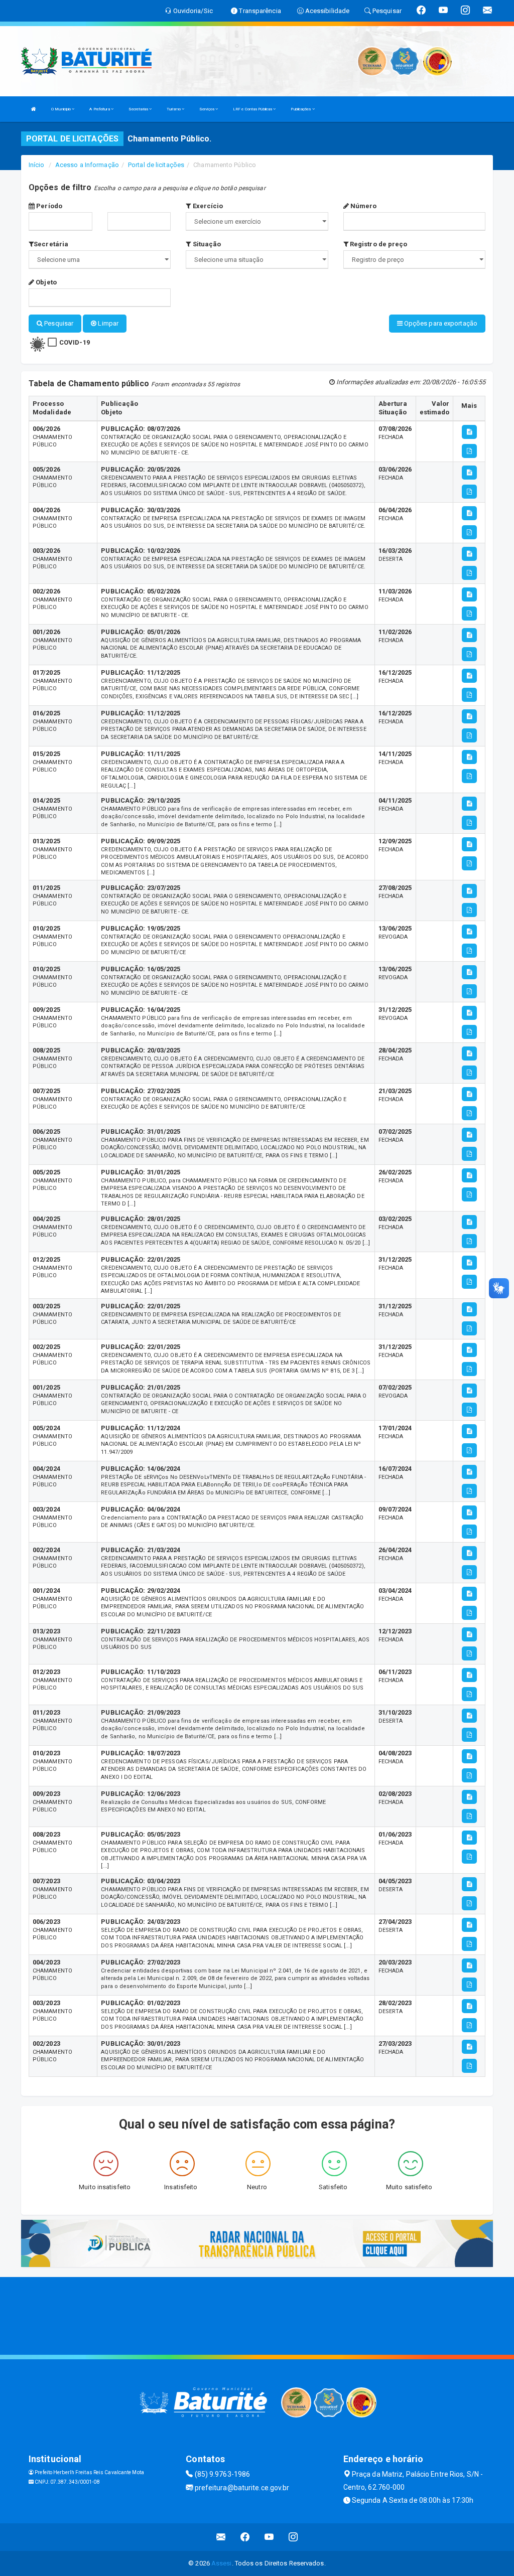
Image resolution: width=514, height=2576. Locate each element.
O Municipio (61, 109)
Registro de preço (378, 244)
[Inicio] (34, 109)
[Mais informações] (469, 432)
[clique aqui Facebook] (245, 2537)
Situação (206, 244)
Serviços (207, 109)
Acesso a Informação (87, 165)
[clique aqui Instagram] (293, 2537)
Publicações (301, 109)
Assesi (222, 2563)
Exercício (207, 206)
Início (37, 165)
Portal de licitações (156, 165)
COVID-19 (75, 342)
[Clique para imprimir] (469, 451)
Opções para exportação (440, 323)
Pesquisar (58, 323)
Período (48, 206)
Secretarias (139, 109)
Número (363, 206)
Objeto (45, 282)
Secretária (51, 244)
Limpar (107, 323)
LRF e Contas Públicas (253, 109)
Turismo (174, 109)
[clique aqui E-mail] (221, 2537)
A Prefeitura (100, 109)
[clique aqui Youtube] (269, 2537)
